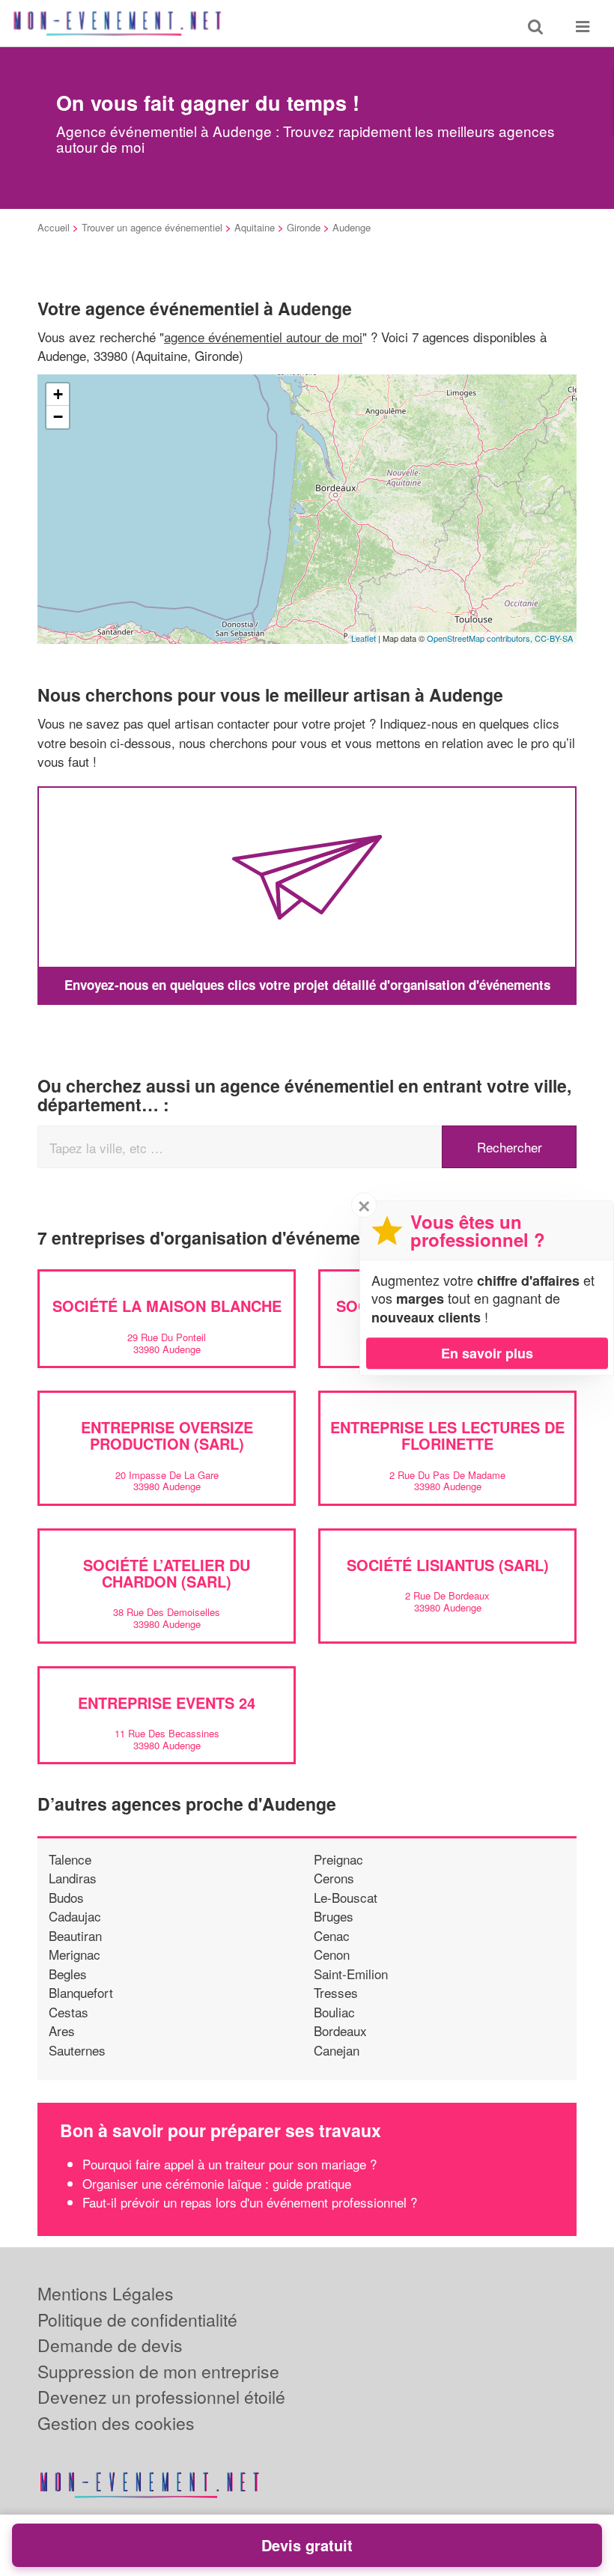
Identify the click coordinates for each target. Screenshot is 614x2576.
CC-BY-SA (554, 638)
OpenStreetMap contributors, (481, 638)
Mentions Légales (106, 2293)
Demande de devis (110, 2345)
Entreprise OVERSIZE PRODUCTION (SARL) (167, 1435)
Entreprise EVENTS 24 (167, 1702)
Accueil (54, 227)
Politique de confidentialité (137, 2320)
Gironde (304, 227)
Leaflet (364, 638)
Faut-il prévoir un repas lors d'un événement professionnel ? (250, 2202)
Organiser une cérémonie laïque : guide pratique (217, 2183)
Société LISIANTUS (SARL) (448, 1565)
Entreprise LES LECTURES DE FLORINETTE (447, 1435)
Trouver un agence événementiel (152, 227)
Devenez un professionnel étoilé (161, 2397)
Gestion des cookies (116, 2423)
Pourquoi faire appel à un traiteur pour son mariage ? (230, 2164)
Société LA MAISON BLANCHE (167, 1306)
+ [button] (58, 394)
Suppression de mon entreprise (158, 2371)
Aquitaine (255, 227)
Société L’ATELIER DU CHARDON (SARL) (167, 1573)
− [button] (58, 417)
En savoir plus (487, 1353)
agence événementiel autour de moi (263, 337)
